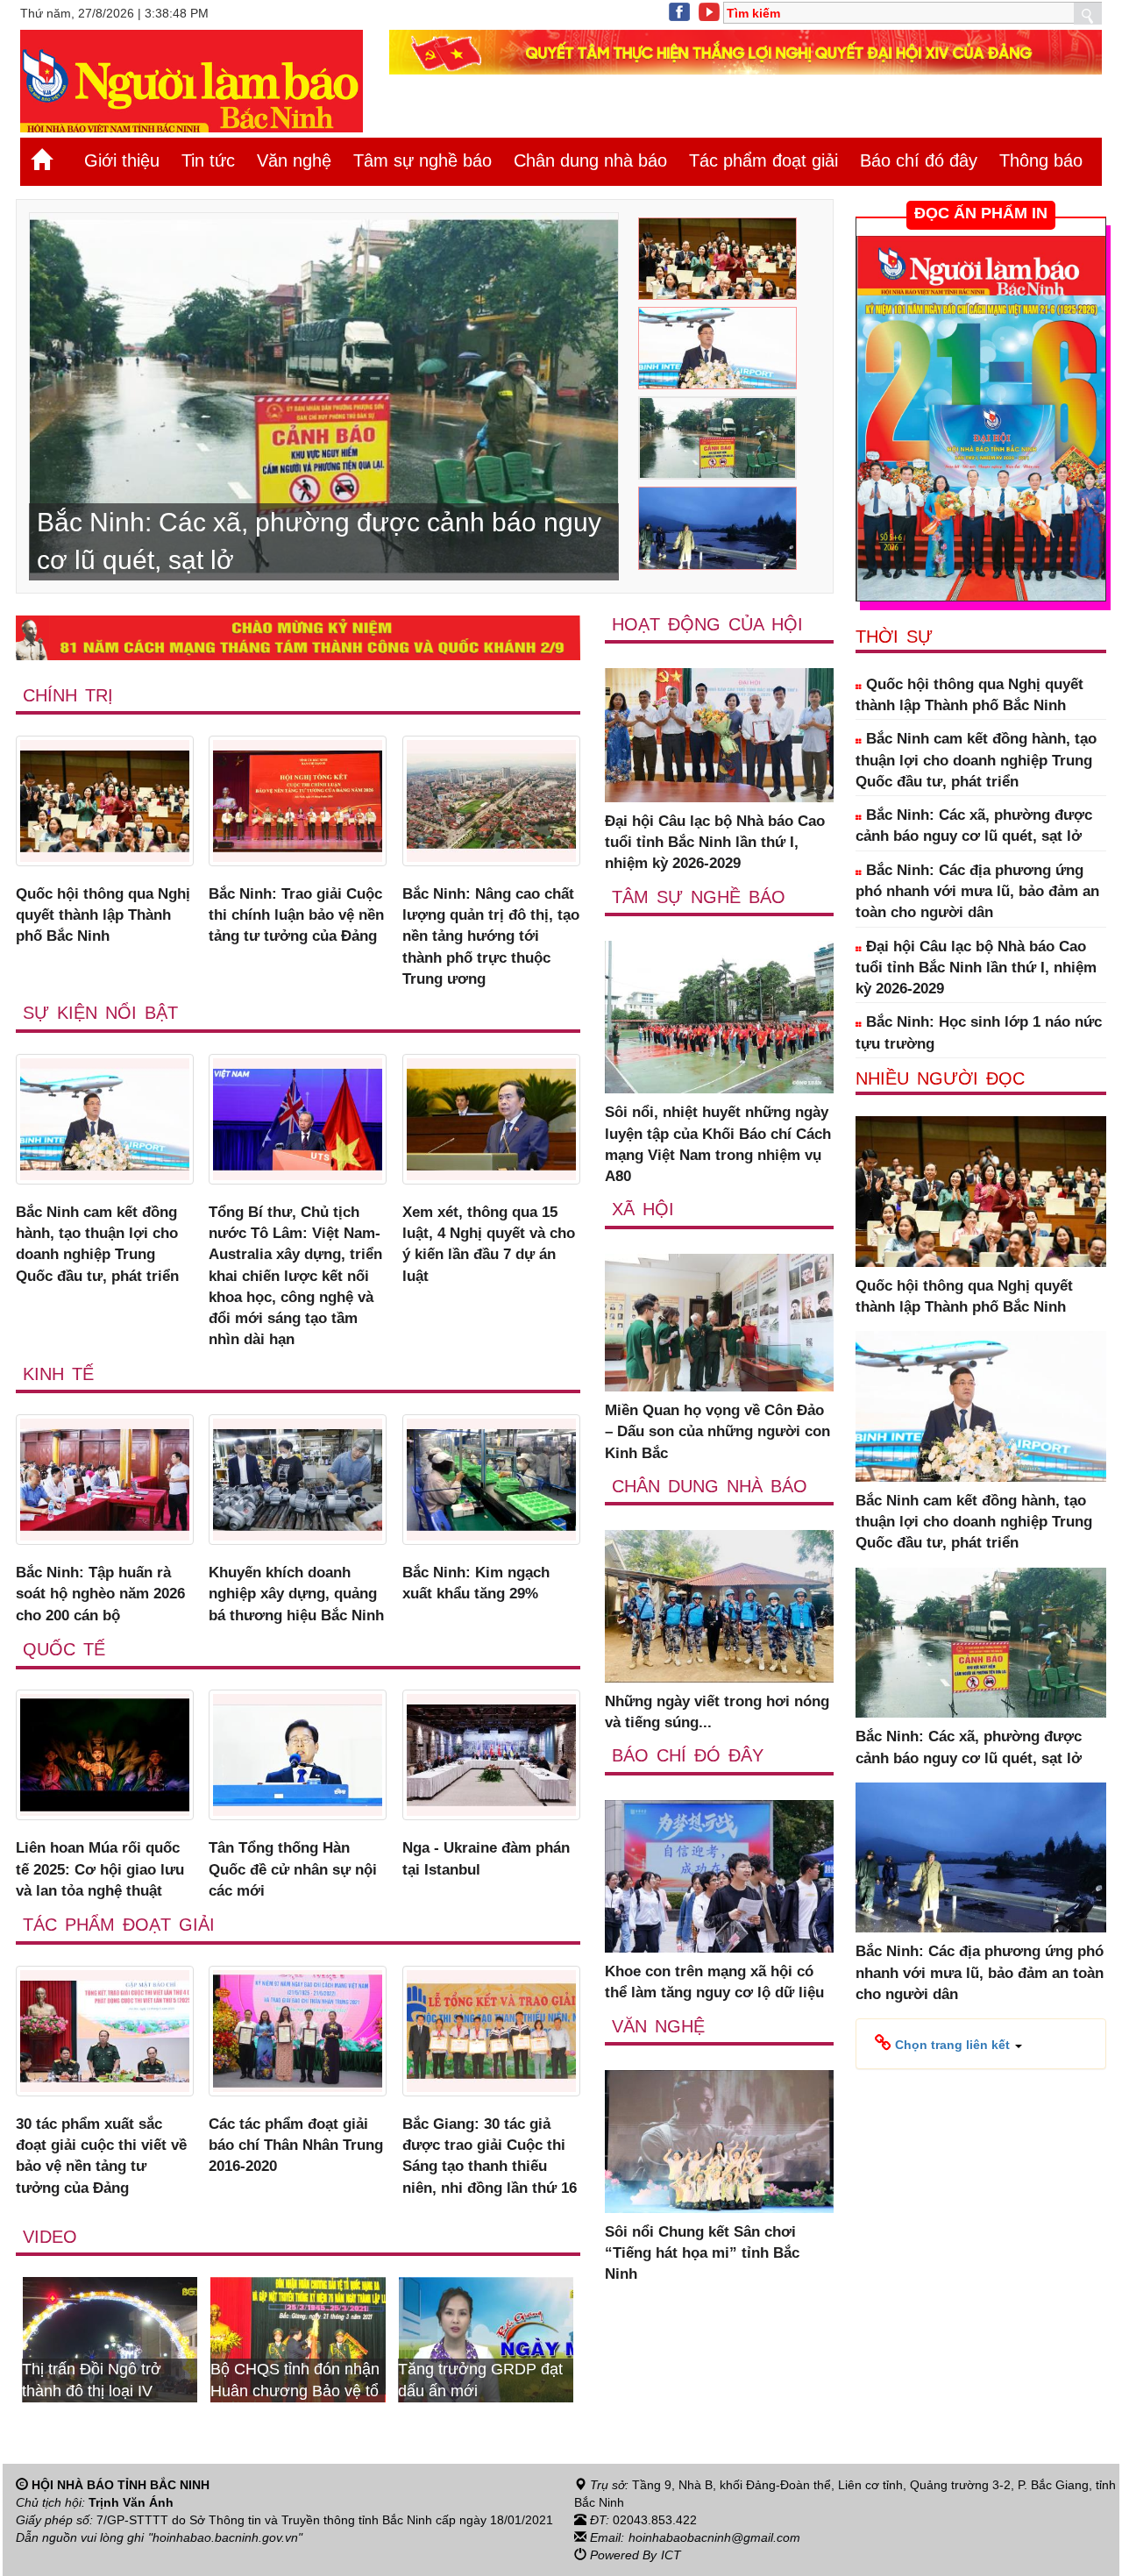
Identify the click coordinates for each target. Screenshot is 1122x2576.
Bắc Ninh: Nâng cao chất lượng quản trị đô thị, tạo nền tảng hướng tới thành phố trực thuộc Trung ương (491, 936)
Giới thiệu (122, 160)
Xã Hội (643, 1209)
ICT (671, 2555)
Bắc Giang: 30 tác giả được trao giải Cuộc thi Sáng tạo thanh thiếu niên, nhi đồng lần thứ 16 (490, 2156)
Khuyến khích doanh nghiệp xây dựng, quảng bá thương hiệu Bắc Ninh (296, 1594)
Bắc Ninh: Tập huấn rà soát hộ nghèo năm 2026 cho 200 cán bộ (100, 1594)
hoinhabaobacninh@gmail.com (714, 2537)
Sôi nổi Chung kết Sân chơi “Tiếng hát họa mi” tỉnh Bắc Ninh (702, 2253)
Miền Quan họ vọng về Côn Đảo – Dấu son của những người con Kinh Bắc (717, 1432)
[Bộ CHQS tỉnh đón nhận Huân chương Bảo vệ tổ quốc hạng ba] (156, 2338)
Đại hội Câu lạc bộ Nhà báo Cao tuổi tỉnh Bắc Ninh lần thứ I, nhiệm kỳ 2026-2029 (715, 843)
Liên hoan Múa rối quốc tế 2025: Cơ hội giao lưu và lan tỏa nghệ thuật (100, 1869)
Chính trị (68, 695)
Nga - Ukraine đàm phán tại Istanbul (486, 1858)
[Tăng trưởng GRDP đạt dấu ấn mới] (344, 2338)
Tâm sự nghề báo (423, 160)
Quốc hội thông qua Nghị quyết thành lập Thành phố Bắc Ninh (103, 915)
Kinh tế (58, 1374)
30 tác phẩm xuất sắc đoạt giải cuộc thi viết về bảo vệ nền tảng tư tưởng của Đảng (101, 2156)
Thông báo (1041, 160)
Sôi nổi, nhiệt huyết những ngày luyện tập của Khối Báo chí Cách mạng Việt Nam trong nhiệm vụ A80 (718, 1144)
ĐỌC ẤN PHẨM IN (981, 213)
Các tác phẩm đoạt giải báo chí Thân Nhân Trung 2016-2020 (296, 2145)
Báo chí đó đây (919, 160)
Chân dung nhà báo (590, 160)
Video (50, 2237)
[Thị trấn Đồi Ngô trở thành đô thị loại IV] (533, 2338)
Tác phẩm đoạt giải (763, 160)
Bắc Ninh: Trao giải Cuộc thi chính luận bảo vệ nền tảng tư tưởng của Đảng (296, 915)
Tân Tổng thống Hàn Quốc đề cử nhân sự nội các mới (293, 1869)
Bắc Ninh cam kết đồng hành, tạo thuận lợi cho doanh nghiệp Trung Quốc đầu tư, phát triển (97, 1244)
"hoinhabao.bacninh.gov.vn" (225, 2537)
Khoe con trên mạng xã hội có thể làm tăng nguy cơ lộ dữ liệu (714, 1982)
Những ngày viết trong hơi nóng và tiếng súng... (717, 1712)
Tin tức (208, 160)
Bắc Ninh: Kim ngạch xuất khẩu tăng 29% (476, 1583)
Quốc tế (64, 1649)
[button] (948, 2044)
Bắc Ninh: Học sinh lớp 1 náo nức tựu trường (979, 1032)
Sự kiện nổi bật (100, 1013)
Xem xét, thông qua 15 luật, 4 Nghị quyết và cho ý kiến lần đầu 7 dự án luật (489, 1244)
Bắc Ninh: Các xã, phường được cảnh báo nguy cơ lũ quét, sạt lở (974, 825)
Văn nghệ (294, 160)
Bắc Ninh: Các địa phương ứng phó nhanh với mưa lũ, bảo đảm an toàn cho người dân (977, 892)
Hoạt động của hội (707, 624)
